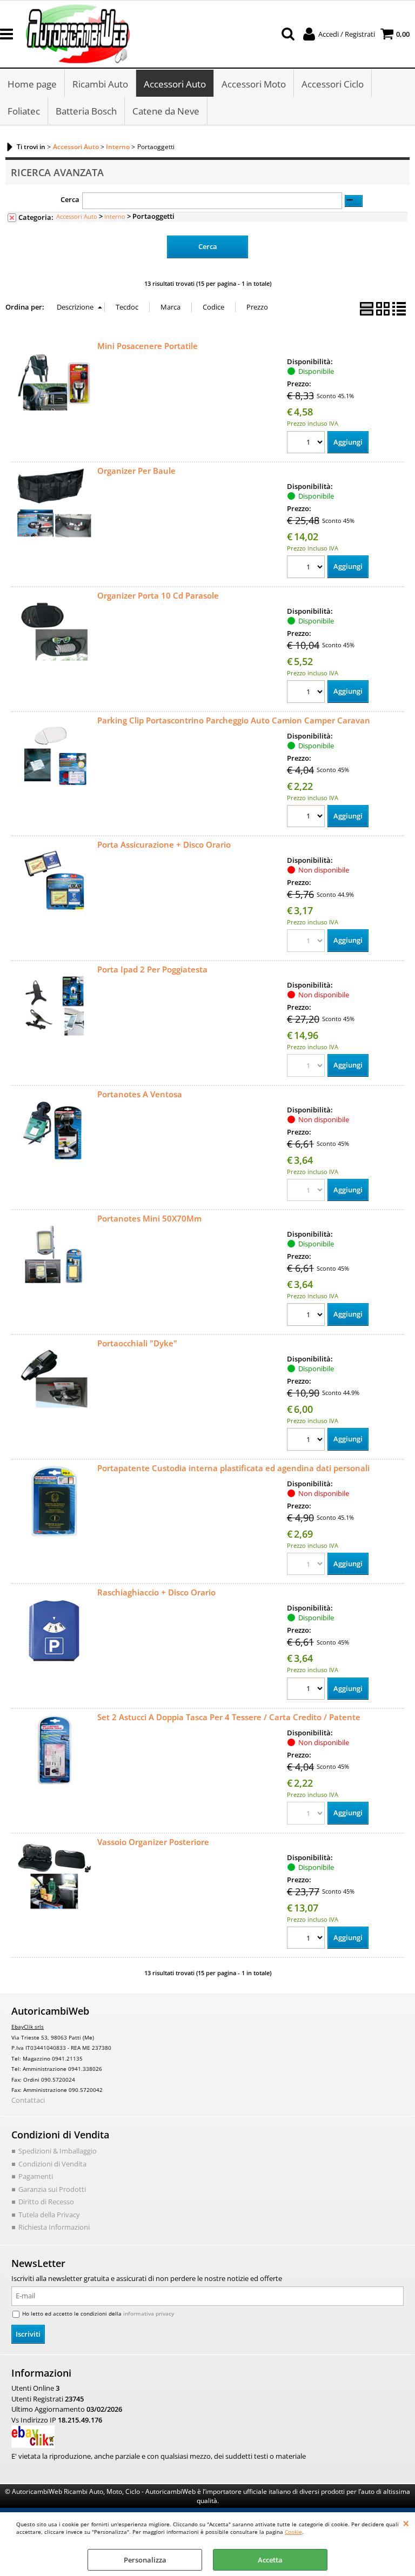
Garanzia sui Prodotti (52, 2189)
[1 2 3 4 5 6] (307, 1441)
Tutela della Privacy (49, 2215)
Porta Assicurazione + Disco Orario (164, 844)
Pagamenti (36, 2176)
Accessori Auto (175, 84)
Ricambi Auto (100, 84)
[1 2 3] (307, 444)
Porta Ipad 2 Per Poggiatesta (152, 969)
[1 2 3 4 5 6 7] (307, 1690)
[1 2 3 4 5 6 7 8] (307, 818)
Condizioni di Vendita (52, 2164)
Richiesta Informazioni (54, 2227)
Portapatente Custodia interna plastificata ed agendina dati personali (233, 1468)
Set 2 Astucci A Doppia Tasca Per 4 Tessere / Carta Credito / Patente (229, 1717)
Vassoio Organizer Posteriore (153, 1842)
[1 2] (307, 568)
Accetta (270, 2560)
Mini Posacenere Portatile (148, 346)
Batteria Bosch (86, 111)
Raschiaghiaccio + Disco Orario (156, 1592)
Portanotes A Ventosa (140, 1094)
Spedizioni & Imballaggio (58, 2151)
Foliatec (24, 111)
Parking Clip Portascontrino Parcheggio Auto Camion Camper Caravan (234, 720)
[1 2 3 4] (307, 693)
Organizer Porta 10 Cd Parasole (158, 595)
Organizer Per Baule (136, 471)
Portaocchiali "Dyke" (137, 1343)
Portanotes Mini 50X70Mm (149, 1218)
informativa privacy (149, 2313)
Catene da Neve (166, 111)
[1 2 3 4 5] (307, 1316)
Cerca (70, 199)
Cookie (293, 2532)
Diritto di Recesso (46, 2202)
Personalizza (145, 2560)
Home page (32, 84)
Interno (115, 216)
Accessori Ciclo (333, 84)
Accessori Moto (254, 84)
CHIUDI (406, 2523)
